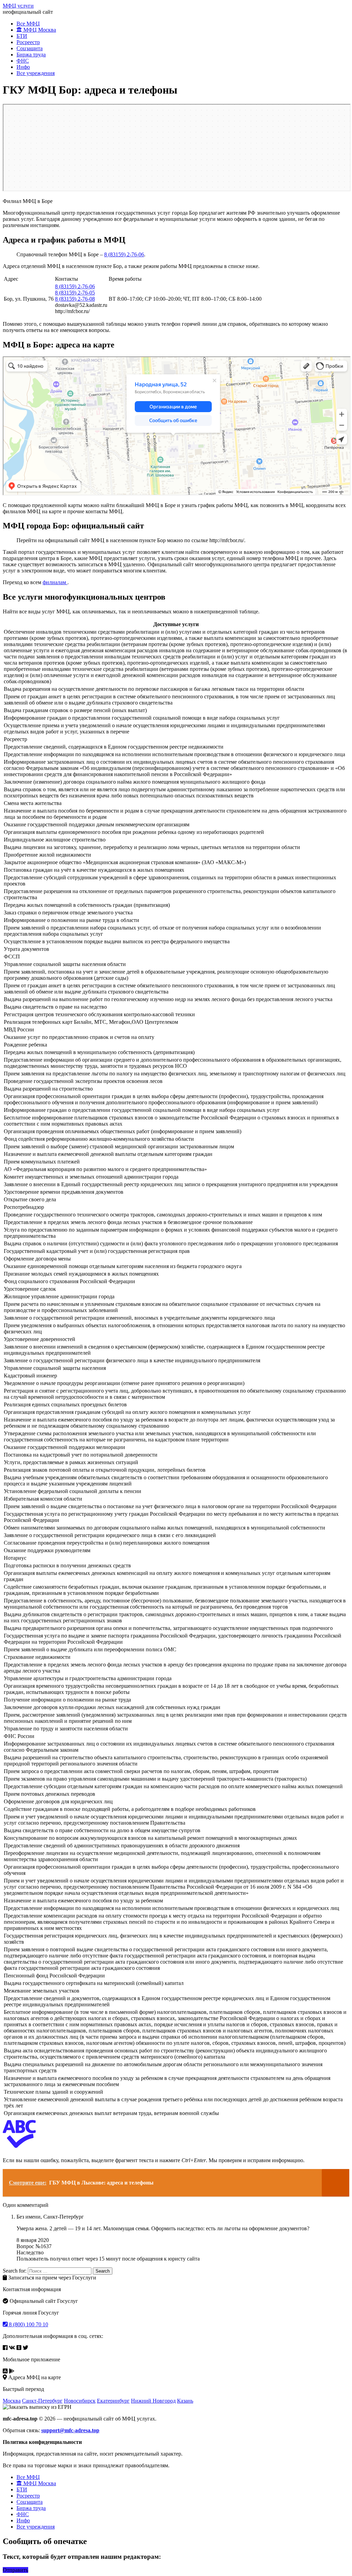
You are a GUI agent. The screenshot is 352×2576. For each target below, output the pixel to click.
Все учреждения (36, 73)
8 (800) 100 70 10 (28, 2324)
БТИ (22, 36)
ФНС (23, 61)
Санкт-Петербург (42, 2401)
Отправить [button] (15, 2570)
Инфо (23, 67)
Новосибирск (80, 2401)
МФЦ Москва (39, 30)
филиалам (55, 582)
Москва (12, 2401)
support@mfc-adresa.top (70, 2430)
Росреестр (28, 42)
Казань (185, 2401)
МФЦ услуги (18, 6)
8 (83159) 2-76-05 (75, 293)
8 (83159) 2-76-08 (75, 299)
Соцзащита (30, 48)
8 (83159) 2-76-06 (124, 254)
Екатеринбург (113, 2401)
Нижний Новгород (153, 2401)
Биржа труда (31, 55)
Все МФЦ (28, 24)
